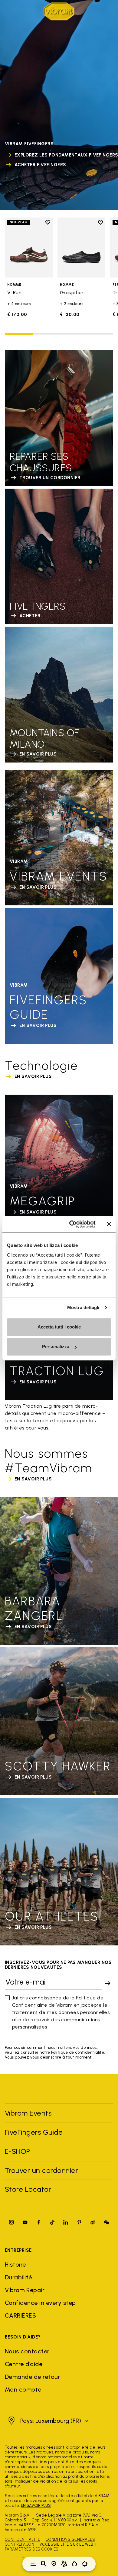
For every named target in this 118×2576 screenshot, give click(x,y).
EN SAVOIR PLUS (36, 2505)
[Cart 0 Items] (74, 2564)
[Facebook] (39, 2222)
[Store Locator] (54, 2564)
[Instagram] (11, 2222)
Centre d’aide (24, 2364)
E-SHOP (18, 2151)
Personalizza (56, 1347)
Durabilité (18, 2277)
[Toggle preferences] (85, 2564)
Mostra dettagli (83, 1307)
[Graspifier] (81, 247)
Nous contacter (27, 2351)
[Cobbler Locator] (64, 2564)
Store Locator (28, 2189)
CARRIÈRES (20, 2315)
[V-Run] (29, 247)
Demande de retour (33, 2377)
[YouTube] (25, 2222)
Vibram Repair (25, 2290)
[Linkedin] (66, 2222)
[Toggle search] (44, 2564)
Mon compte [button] (23, 2389)
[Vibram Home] (59, 11)
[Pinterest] (79, 2222)
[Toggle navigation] (33, 2564)
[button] (48, 2421)
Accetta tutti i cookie (59, 1327)
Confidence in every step (40, 2303)
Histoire (15, 2265)
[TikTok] (52, 2222)
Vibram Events (28, 2113)
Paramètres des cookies (32, 2549)
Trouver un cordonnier (41, 2170)
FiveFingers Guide (35, 2132)
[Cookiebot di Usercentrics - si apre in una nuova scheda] (72, 1224)
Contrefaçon (20, 2544)
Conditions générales (70, 2539)
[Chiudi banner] (109, 1224)
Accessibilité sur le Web (67, 2544)
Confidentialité (22, 2539)
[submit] (108, 1983)
